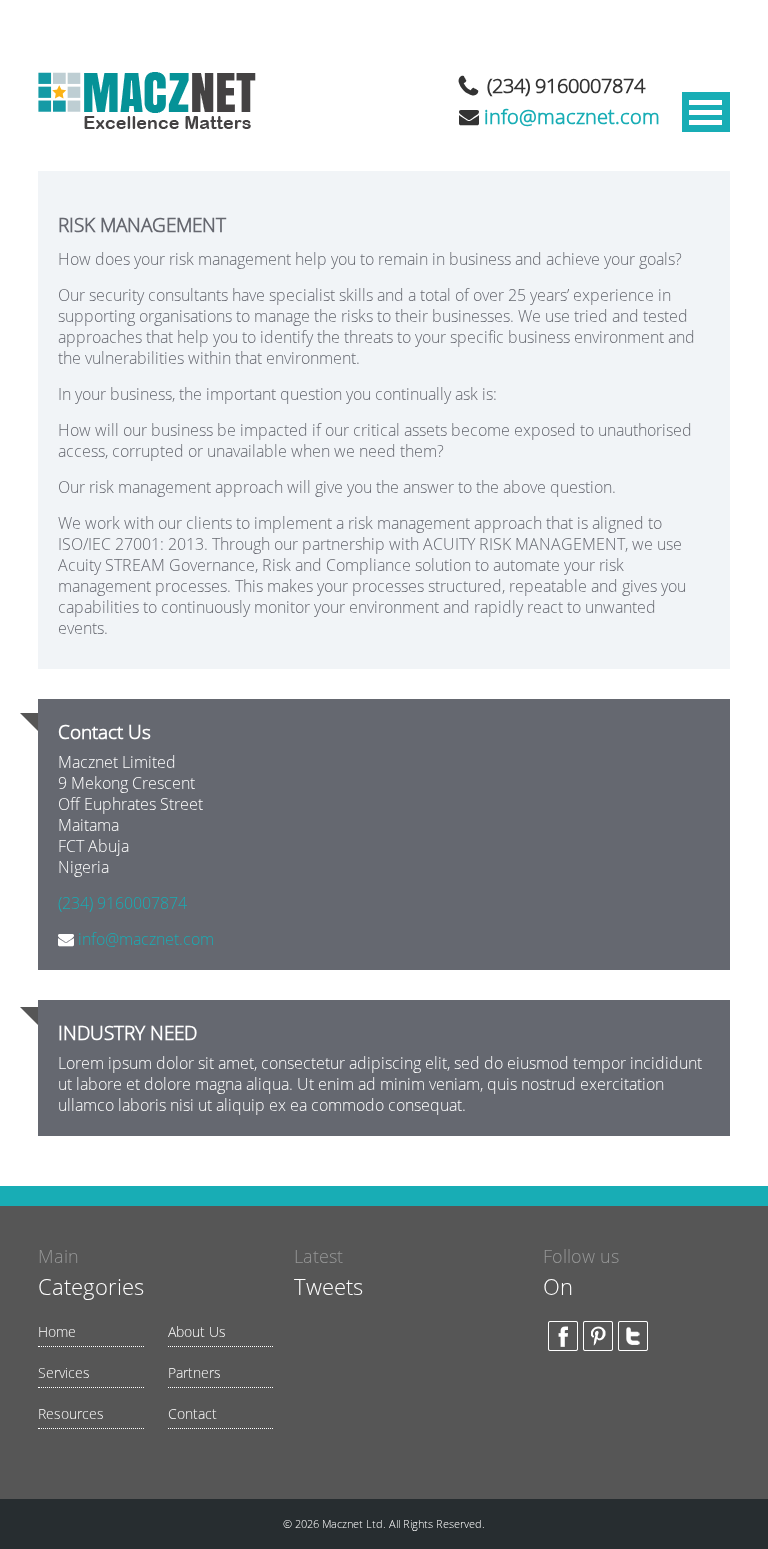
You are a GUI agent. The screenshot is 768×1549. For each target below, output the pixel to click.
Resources (71, 1413)
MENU (706, 112)
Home (57, 1331)
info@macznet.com (572, 116)
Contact (192, 1413)
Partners (194, 1372)
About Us (197, 1331)
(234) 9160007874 (566, 85)
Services (64, 1372)
